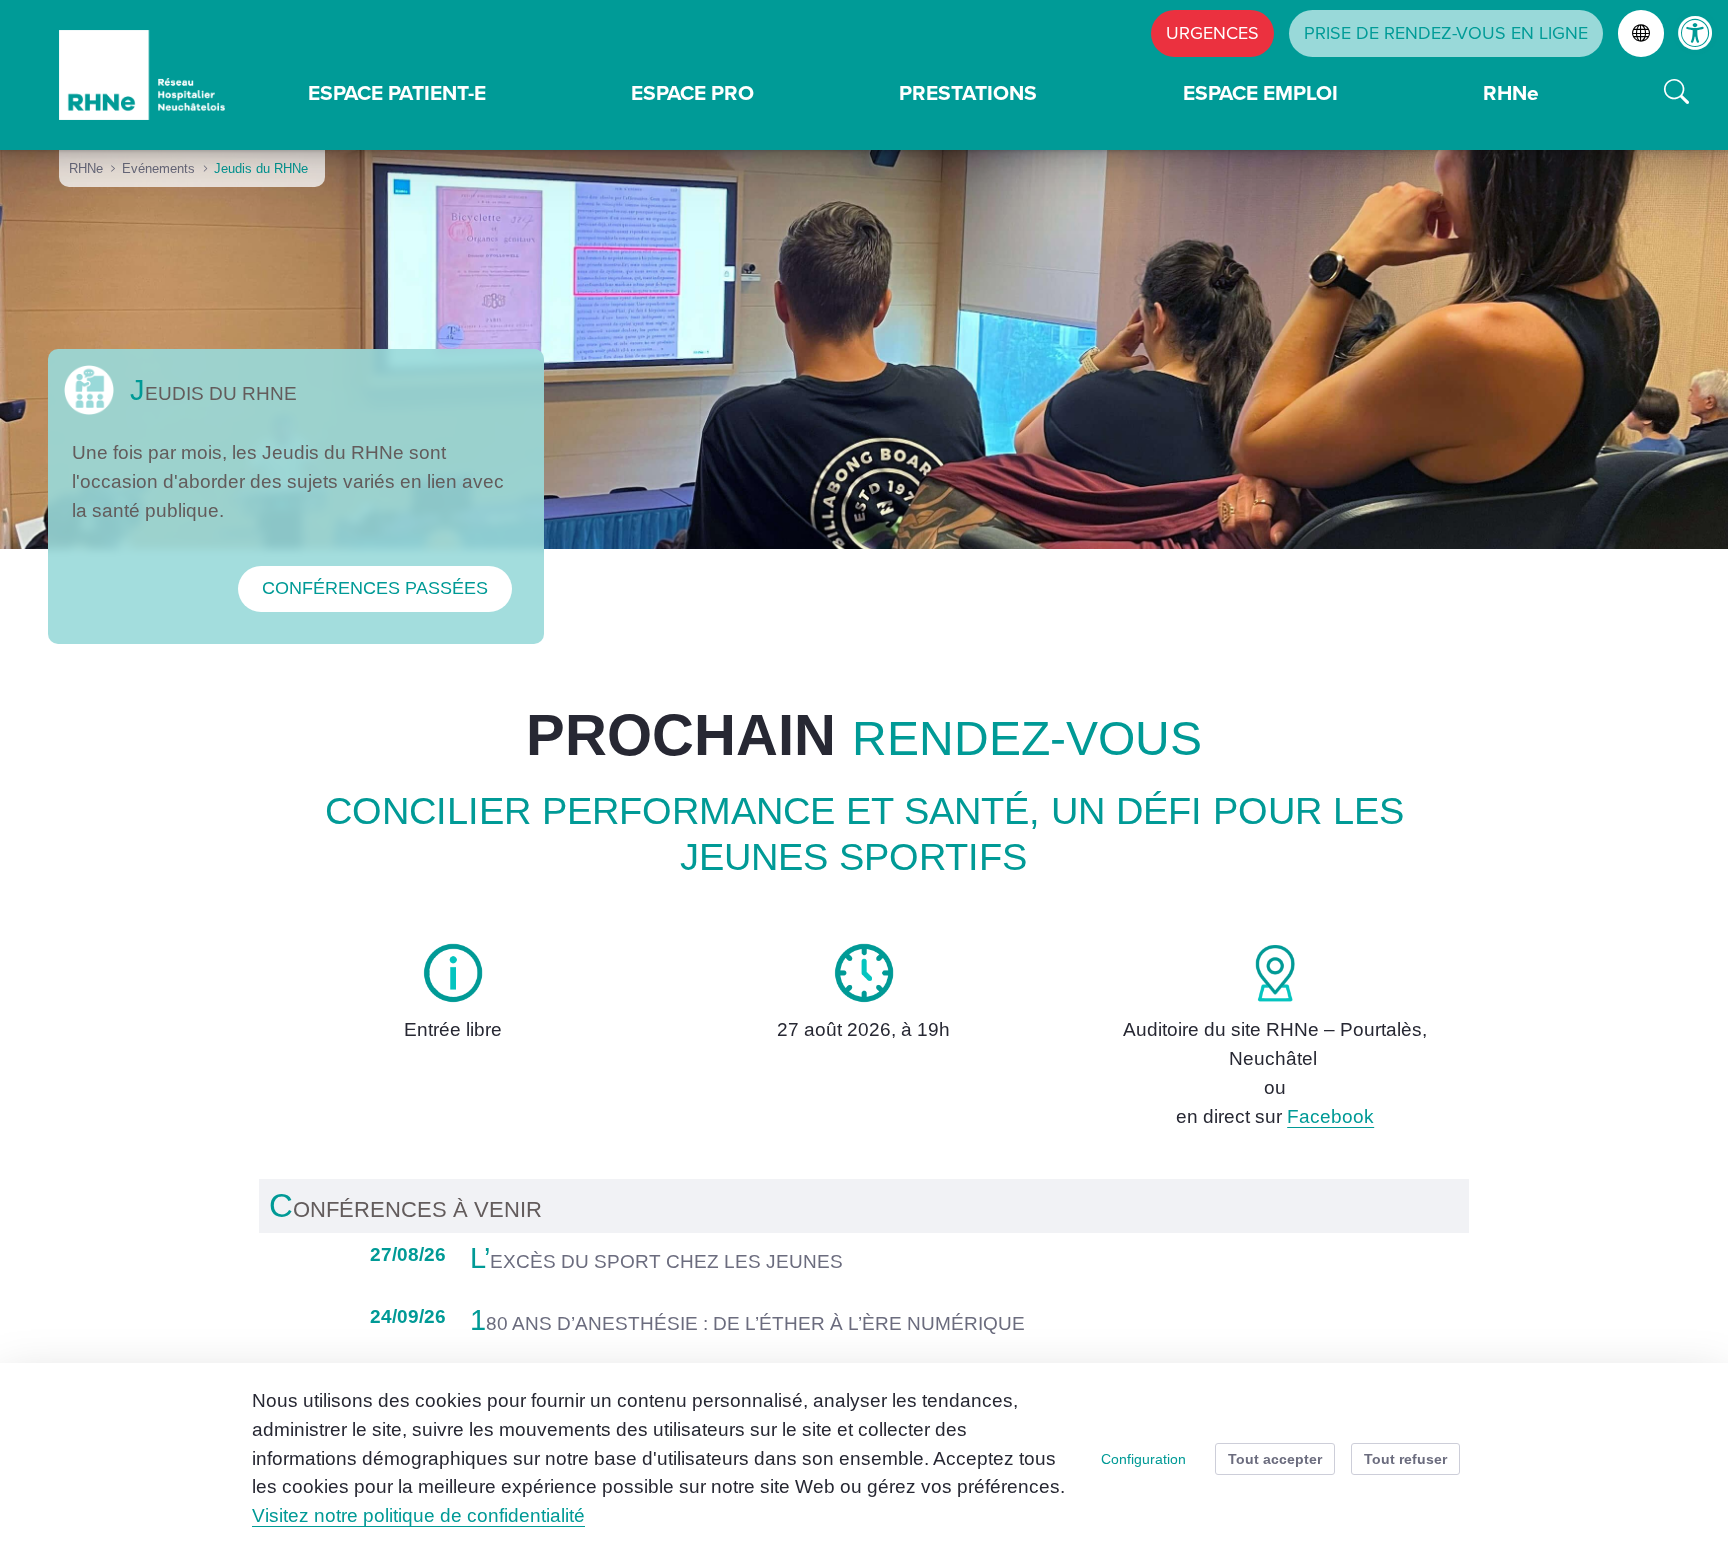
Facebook (1330, 1116)
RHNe (1511, 92)
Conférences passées (375, 588)
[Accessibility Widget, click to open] (1695, 32)
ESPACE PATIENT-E (397, 92)
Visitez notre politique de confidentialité (418, 1515)
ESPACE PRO (692, 92)
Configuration (1143, 1459)
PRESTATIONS (968, 92)
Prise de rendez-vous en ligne (1446, 33)
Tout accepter (1275, 1459)
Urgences (1212, 33)
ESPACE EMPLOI (1260, 92)
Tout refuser (1405, 1459)
